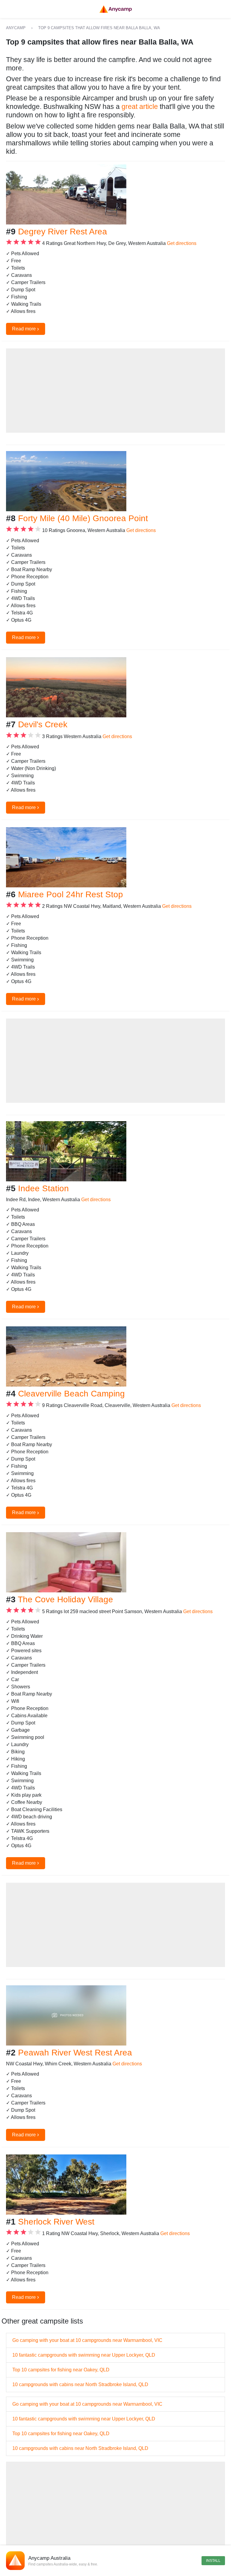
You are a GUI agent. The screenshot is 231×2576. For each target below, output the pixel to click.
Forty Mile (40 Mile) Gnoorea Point (83, 518)
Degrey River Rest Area (63, 232)
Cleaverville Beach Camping (71, 1394)
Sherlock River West (56, 2222)
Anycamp (16, 28)
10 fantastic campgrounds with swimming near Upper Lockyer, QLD (84, 2355)
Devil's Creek (43, 724)
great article (140, 107)
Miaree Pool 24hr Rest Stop (71, 894)
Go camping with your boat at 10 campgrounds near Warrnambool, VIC (87, 2340)
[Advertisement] (115, 391)
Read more (26, 329)
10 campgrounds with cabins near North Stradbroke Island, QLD (80, 2384)
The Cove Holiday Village (65, 1599)
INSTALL (213, 2561)
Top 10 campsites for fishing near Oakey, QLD (61, 2370)
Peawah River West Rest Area (75, 2053)
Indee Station (43, 1188)
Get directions (182, 243)
